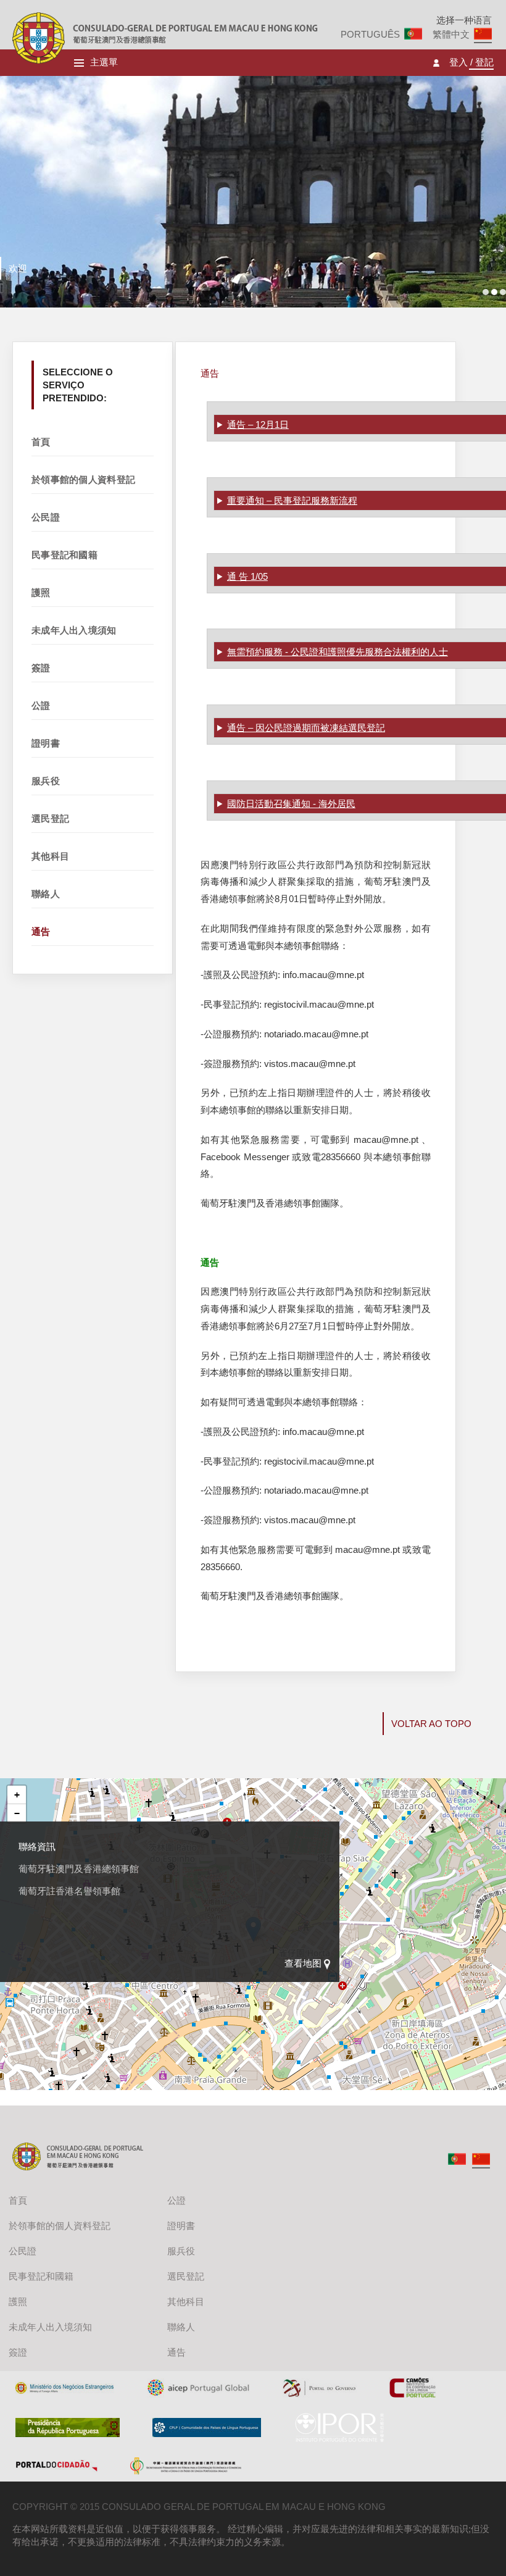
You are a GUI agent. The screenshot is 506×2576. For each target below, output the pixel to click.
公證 (41, 705)
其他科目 (50, 856)
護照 (41, 592)
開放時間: (38, 1884)
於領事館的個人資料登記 (83, 479)
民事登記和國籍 (64, 555)
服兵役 (46, 781)
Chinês (481, 2159)
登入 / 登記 (471, 63)
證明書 (46, 743)
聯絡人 (46, 894)
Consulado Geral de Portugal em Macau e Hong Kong (39, 38)
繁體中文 (451, 34)
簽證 (41, 668)
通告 (41, 931)
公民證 (46, 517)
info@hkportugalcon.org (90, 1935)
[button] (17, 1795)
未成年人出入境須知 (74, 630)
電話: (29, 1909)
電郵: (29, 1935)
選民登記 (50, 818)
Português (370, 34)
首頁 (41, 442)
